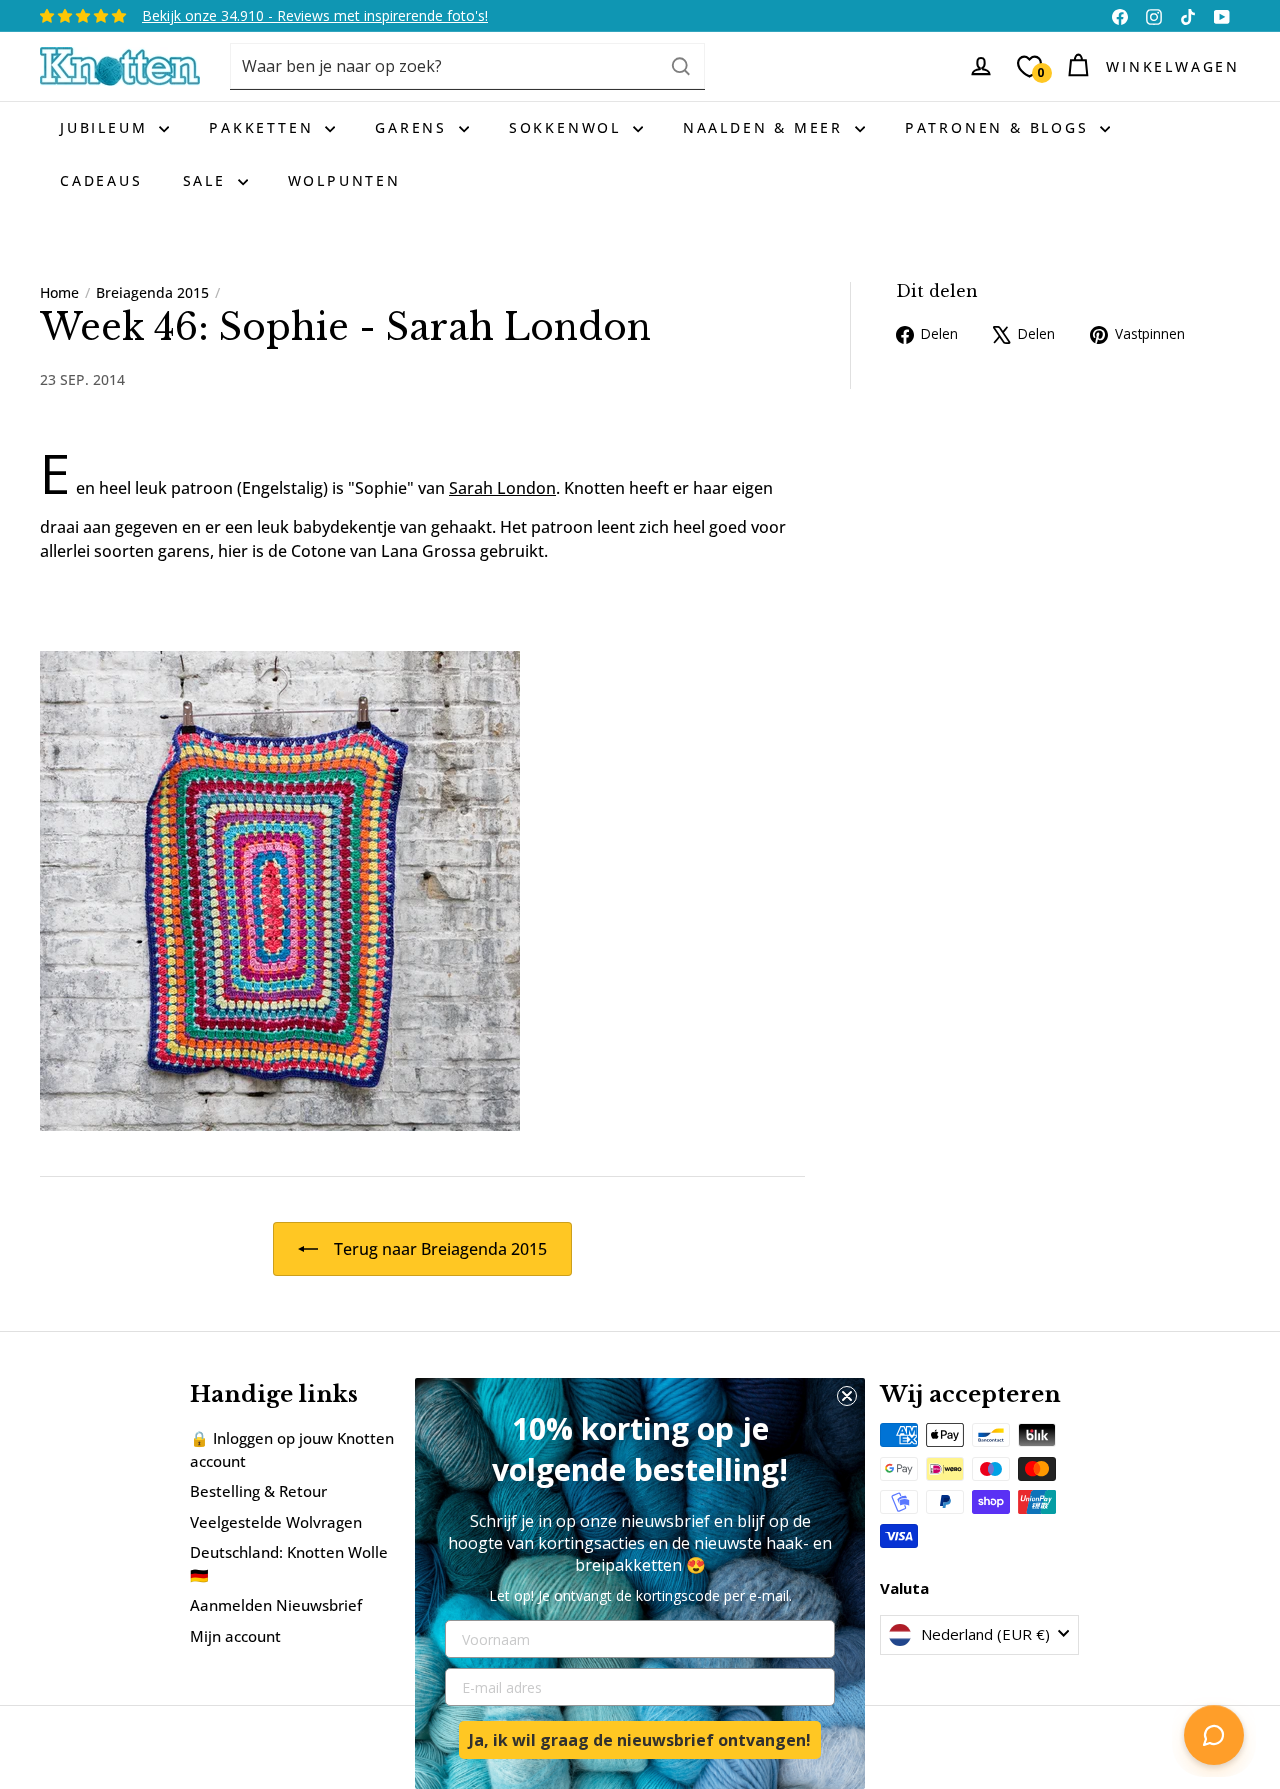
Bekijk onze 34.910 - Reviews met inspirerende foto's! (315, 15)
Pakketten (264, 127)
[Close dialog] (847, 1396)
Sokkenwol (568, 127)
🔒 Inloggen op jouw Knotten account (292, 1449)
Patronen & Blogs (1000, 127)
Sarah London (502, 488)
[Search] (681, 66)
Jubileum (107, 127)
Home (59, 292)
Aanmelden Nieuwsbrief (276, 1605)
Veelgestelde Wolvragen (276, 1522)
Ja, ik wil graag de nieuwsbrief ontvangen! (640, 1740)
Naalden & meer (766, 127)
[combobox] (467, 66)
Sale (208, 180)
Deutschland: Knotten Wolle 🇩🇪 (289, 1563)
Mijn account (235, 1636)
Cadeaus (101, 180)
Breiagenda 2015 (152, 292)
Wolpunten (344, 180)
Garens (414, 127)
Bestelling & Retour (258, 1491)
